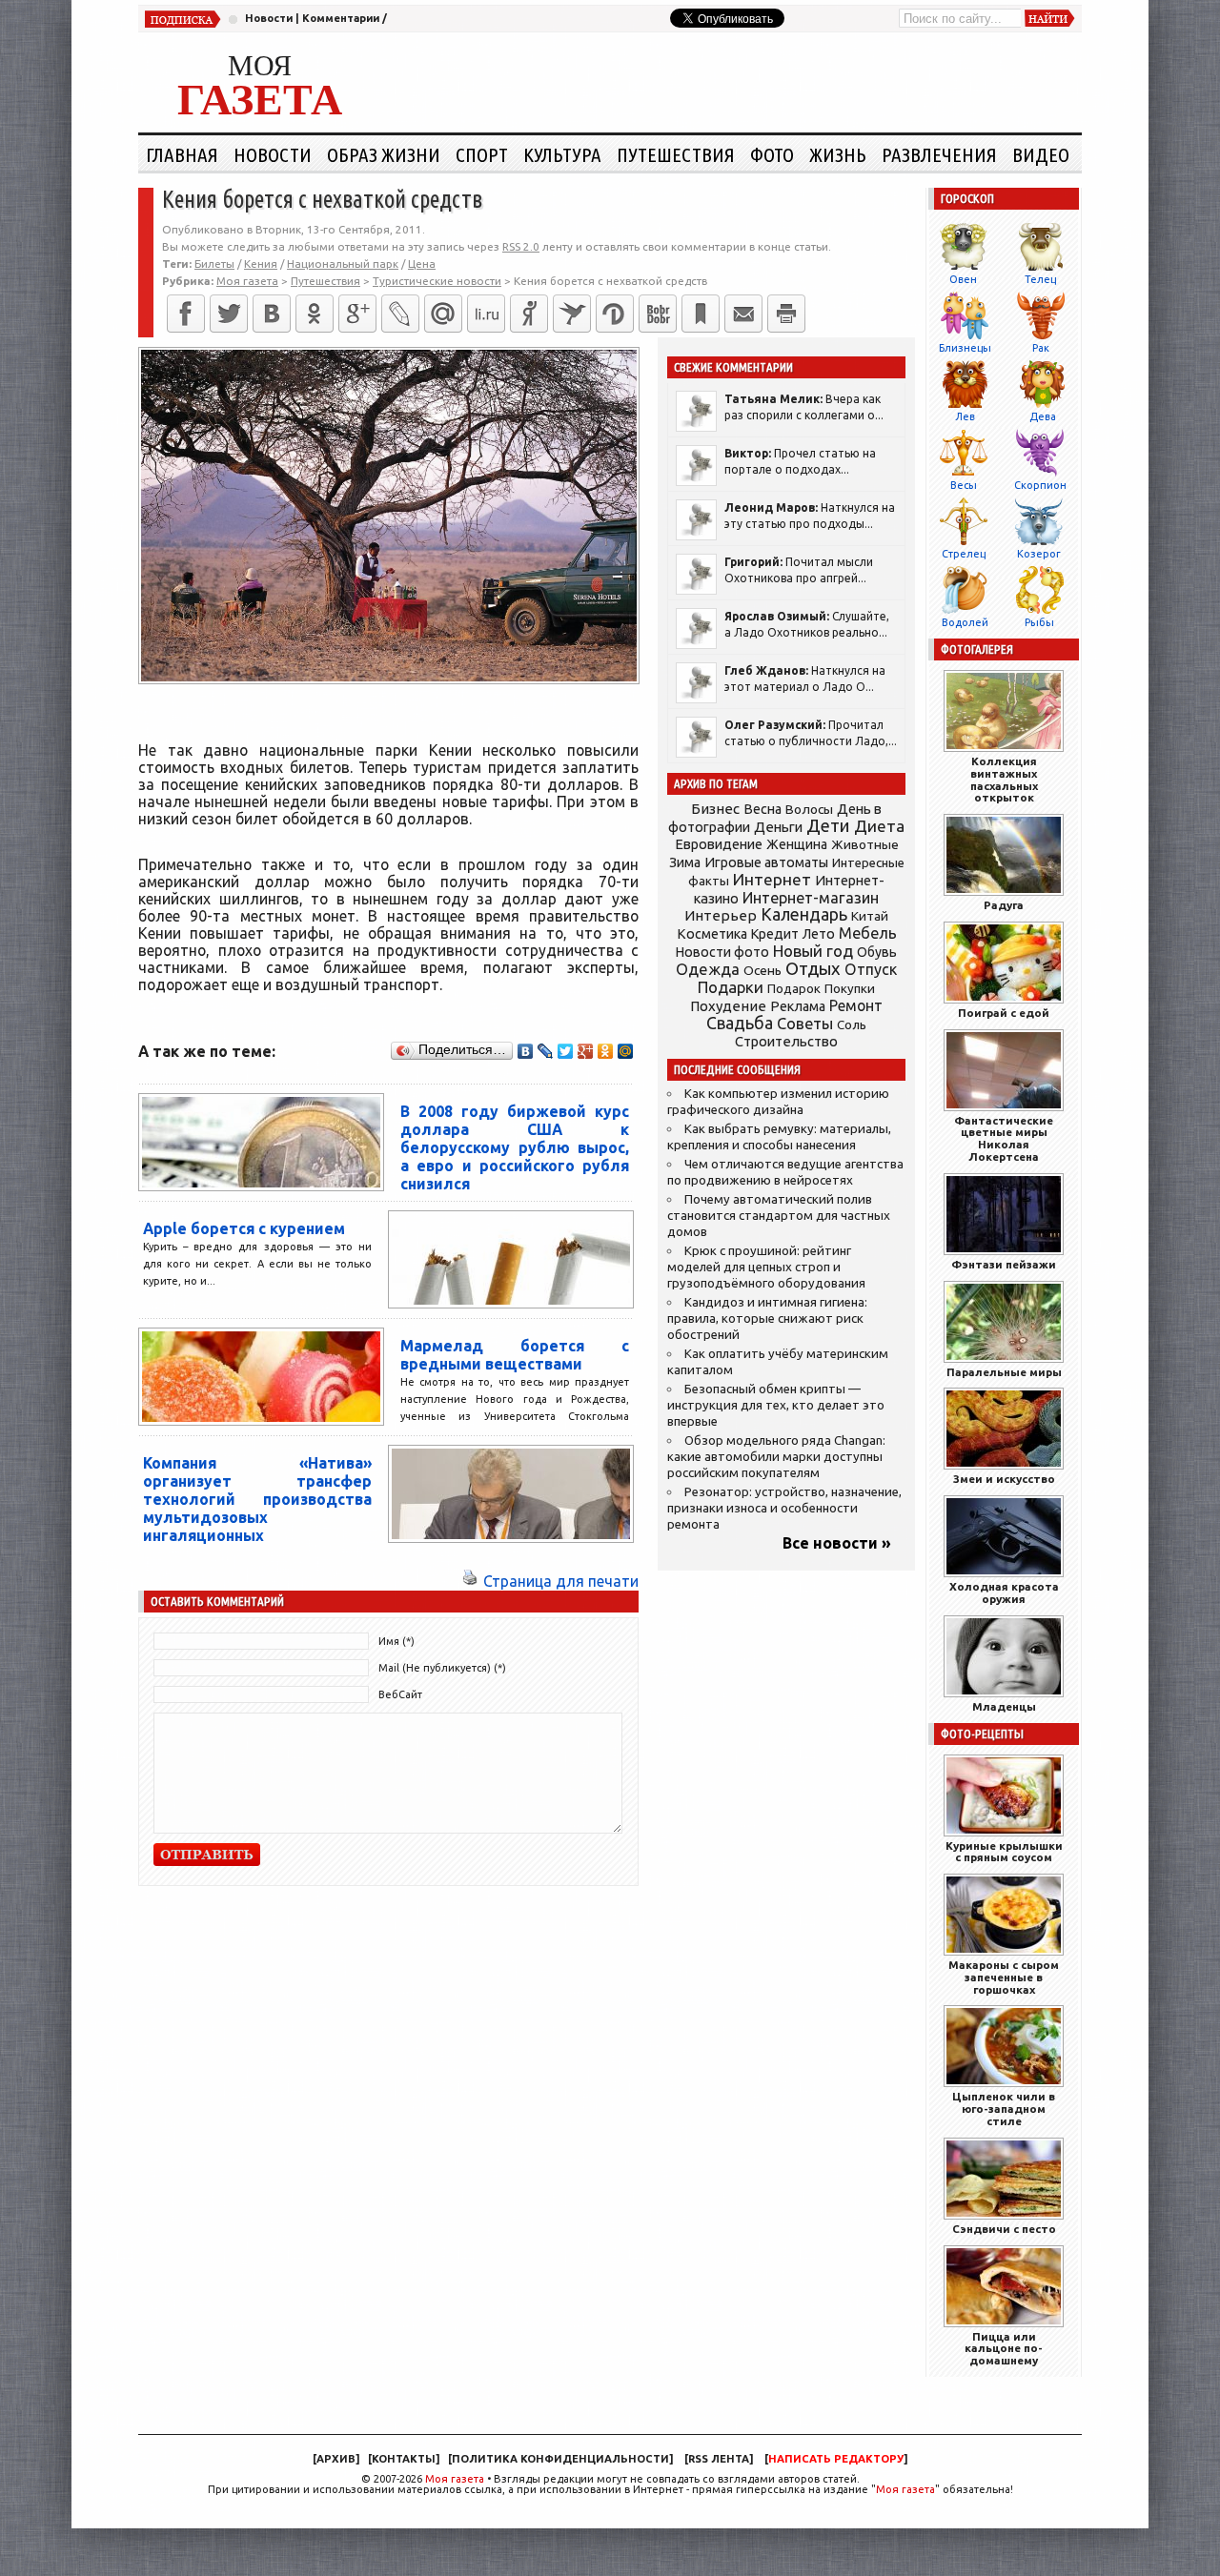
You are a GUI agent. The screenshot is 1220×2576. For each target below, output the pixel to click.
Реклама (798, 1006)
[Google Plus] (586, 1051)
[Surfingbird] (572, 314)
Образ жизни (384, 154)
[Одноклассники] (315, 314)
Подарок (794, 989)
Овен (963, 279)
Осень (762, 970)
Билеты (214, 264)
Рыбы (1039, 622)
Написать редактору (836, 2459)
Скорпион (1040, 485)
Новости (269, 18)
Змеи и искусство (1004, 1479)
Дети (828, 826)
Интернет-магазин (811, 898)
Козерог (1039, 554)
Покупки (850, 989)
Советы (805, 1024)
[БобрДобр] (658, 314)
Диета (879, 826)
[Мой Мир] (626, 1051)
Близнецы (965, 348)
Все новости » (837, 1543)
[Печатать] (786, 314)
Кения (261, 264)
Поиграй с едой (1004, 1013)
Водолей (965, 622)
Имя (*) (396, 1641)
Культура (562, 154)
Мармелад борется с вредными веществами (515, 1355)
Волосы (809, 809)
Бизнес (715, 809)
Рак (1041, 348)
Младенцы (1004, 1706)
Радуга (1004, 905)
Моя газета (455, 2479)
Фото (772, 154)
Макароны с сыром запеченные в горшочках (1004, 1977)
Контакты (404, 2459)
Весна (762, 809)
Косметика (712, 934)
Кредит (775, 934)
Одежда (708, 969)
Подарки (731, 987)
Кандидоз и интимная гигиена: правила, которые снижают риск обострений (767, 1318)
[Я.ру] (529, 314)
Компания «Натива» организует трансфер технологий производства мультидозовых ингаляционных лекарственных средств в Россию (257, 1517)
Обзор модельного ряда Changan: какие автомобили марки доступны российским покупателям (776, 1457)
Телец (1040, 279)
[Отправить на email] (743, 314)
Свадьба (740, 1023)
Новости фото (722, 952)
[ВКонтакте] (272, 314)
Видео (1041, 154)
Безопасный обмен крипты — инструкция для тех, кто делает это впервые (776, 1405)
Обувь (877, 952)
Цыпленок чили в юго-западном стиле (1004, 2109)
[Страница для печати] (470, 1581)
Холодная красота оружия (1004, 1592)
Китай (870, 916)
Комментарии (341, 18)
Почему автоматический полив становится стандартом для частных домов (779, 1216)
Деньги (778, 827)
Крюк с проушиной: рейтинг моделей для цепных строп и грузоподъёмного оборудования (766, 1267)
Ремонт (856, 1005)
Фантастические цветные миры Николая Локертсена (1004, 1138)
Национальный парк (343, 264)
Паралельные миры (1004, 1372)
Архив (336, 2459)
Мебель (868, 933)
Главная (182, 154)
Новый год (813, 951)
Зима (685, 862)
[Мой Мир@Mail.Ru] (443, 314)
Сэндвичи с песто (1004, 2229)
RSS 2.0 (521, 246)
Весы (964, 485)
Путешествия (676, 154)
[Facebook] (186, 314)
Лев (965, 416)
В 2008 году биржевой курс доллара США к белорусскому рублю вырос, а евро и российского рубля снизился (515, 1147)
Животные (865, 844)
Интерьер (721, 915)
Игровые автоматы (766, 862)
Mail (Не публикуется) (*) (442, 1668)
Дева (1043, 416)
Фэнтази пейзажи (1004, 1264)
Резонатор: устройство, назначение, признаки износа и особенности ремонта (784, 1508)
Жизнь (838, 154)
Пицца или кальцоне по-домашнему (1004, 2349)
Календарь (804, 914)
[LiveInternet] (486, 314)
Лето (819, 934)
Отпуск (871, 969)
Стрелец (964, 554)
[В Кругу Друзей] (615, 314)
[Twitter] (229, 314)
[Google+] (357, 314)
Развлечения (939, 154)
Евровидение (719, 844)
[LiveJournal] (400, 314)
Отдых (813, 969)
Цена (422, 264)
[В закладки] (701, 314)
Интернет (772, 879)
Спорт (482, 154)
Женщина (797, 844)
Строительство (786, 1041)
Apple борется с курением (244, 1228)
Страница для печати (561, 1581)
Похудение (728, 1006)
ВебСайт (400, 1694)
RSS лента (719, 2459)
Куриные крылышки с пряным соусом (1004, 1852)
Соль (852, 1024)
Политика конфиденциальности (560, 2459)
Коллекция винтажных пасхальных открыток (1004, 779)
